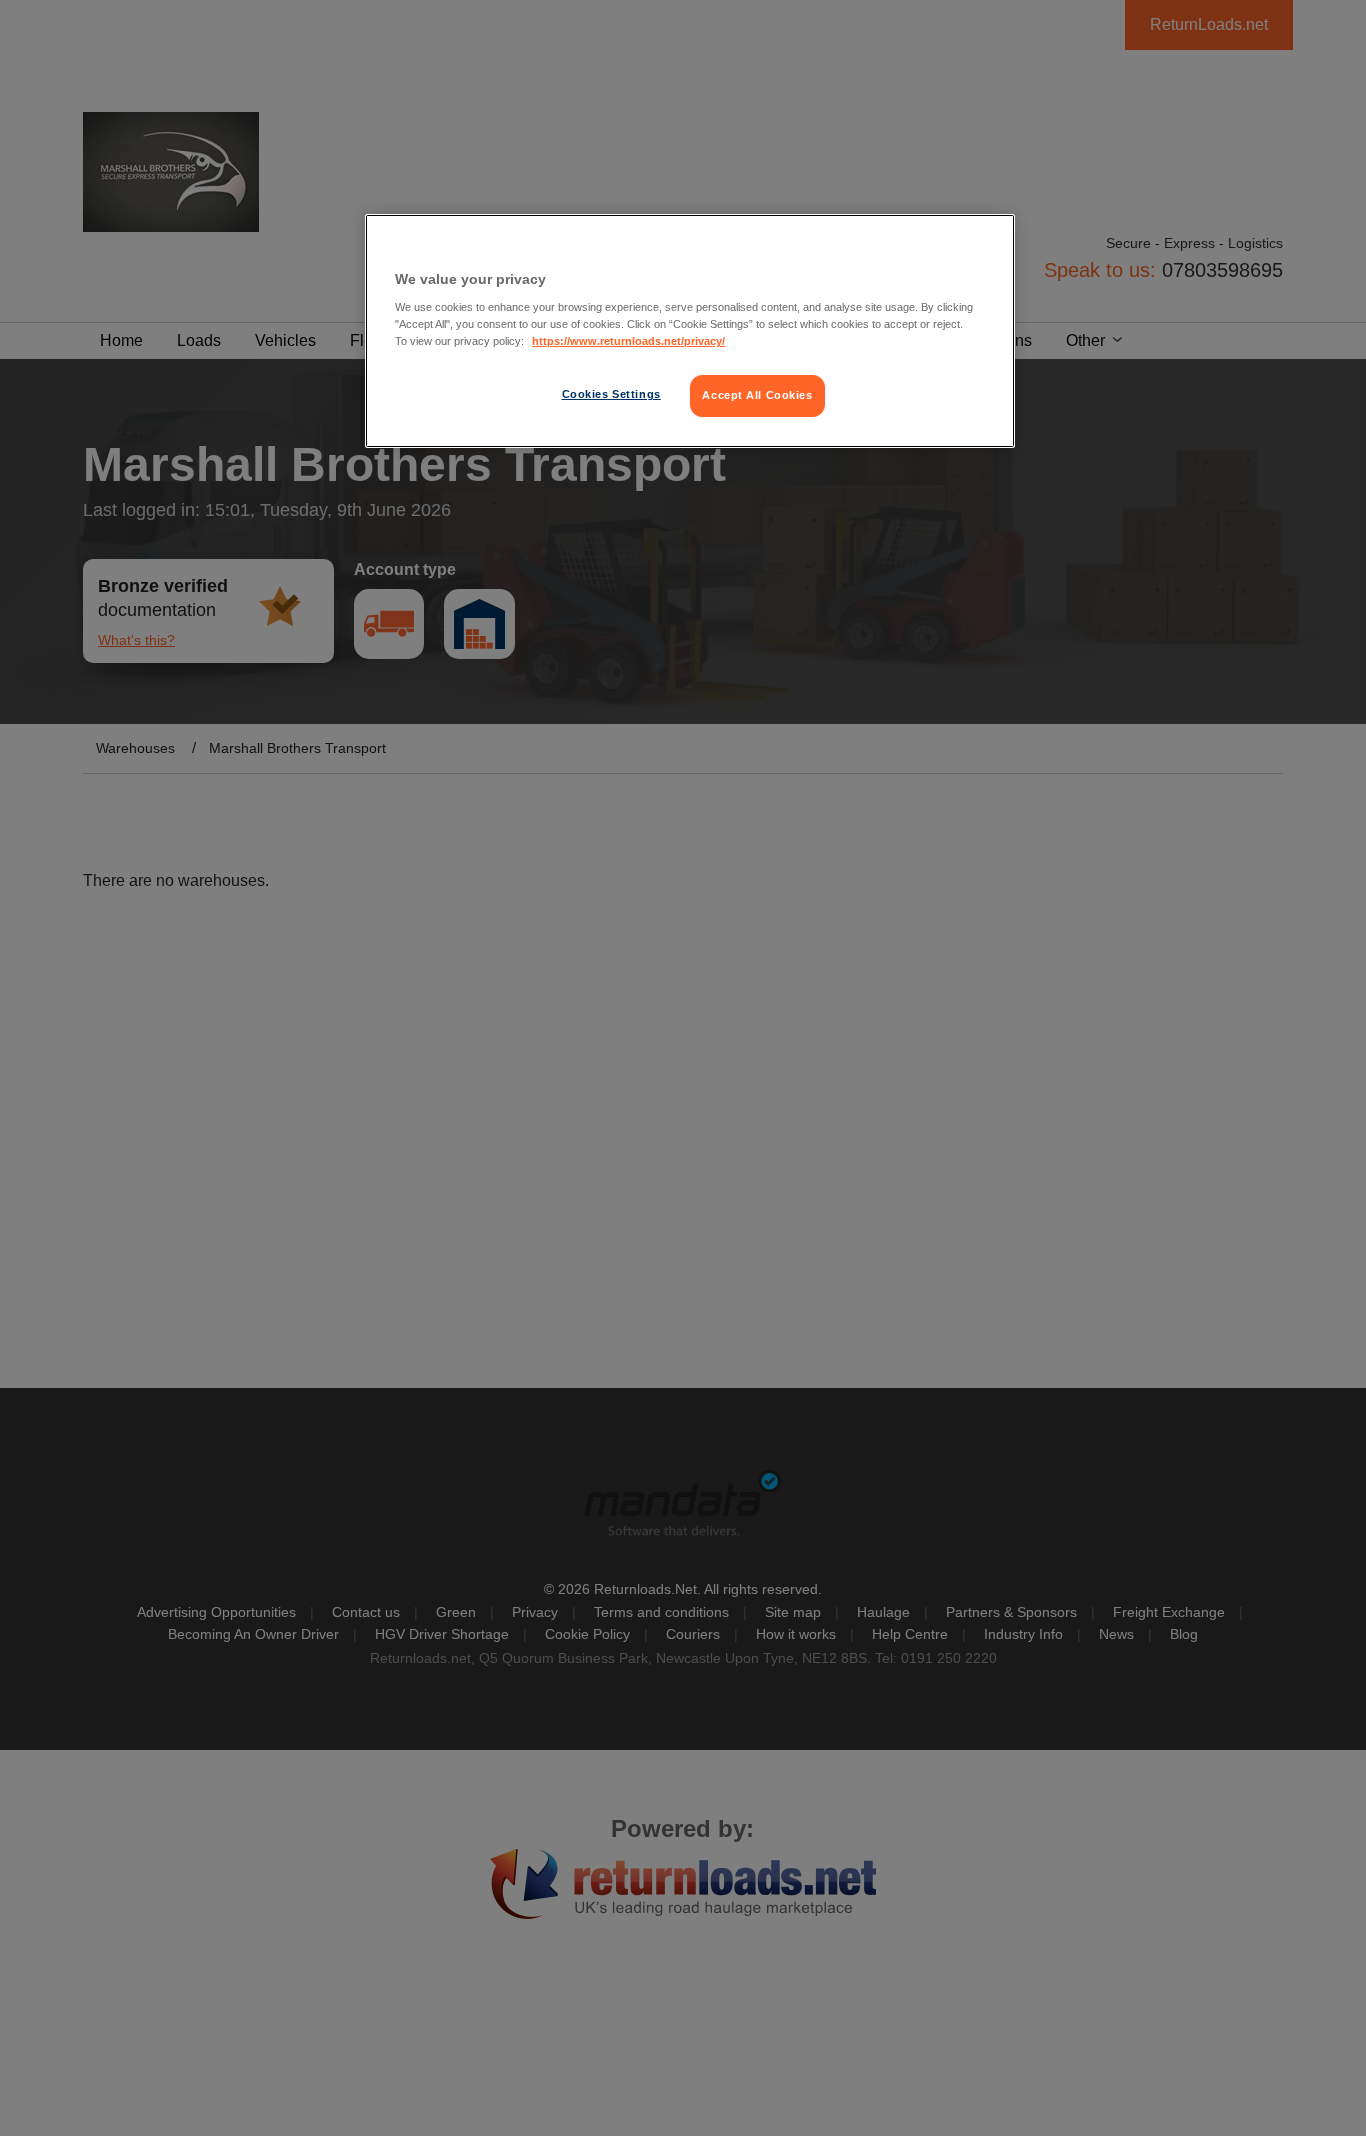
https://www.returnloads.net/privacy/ (628, 341)
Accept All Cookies (757, 395)
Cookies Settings (611, 394)
